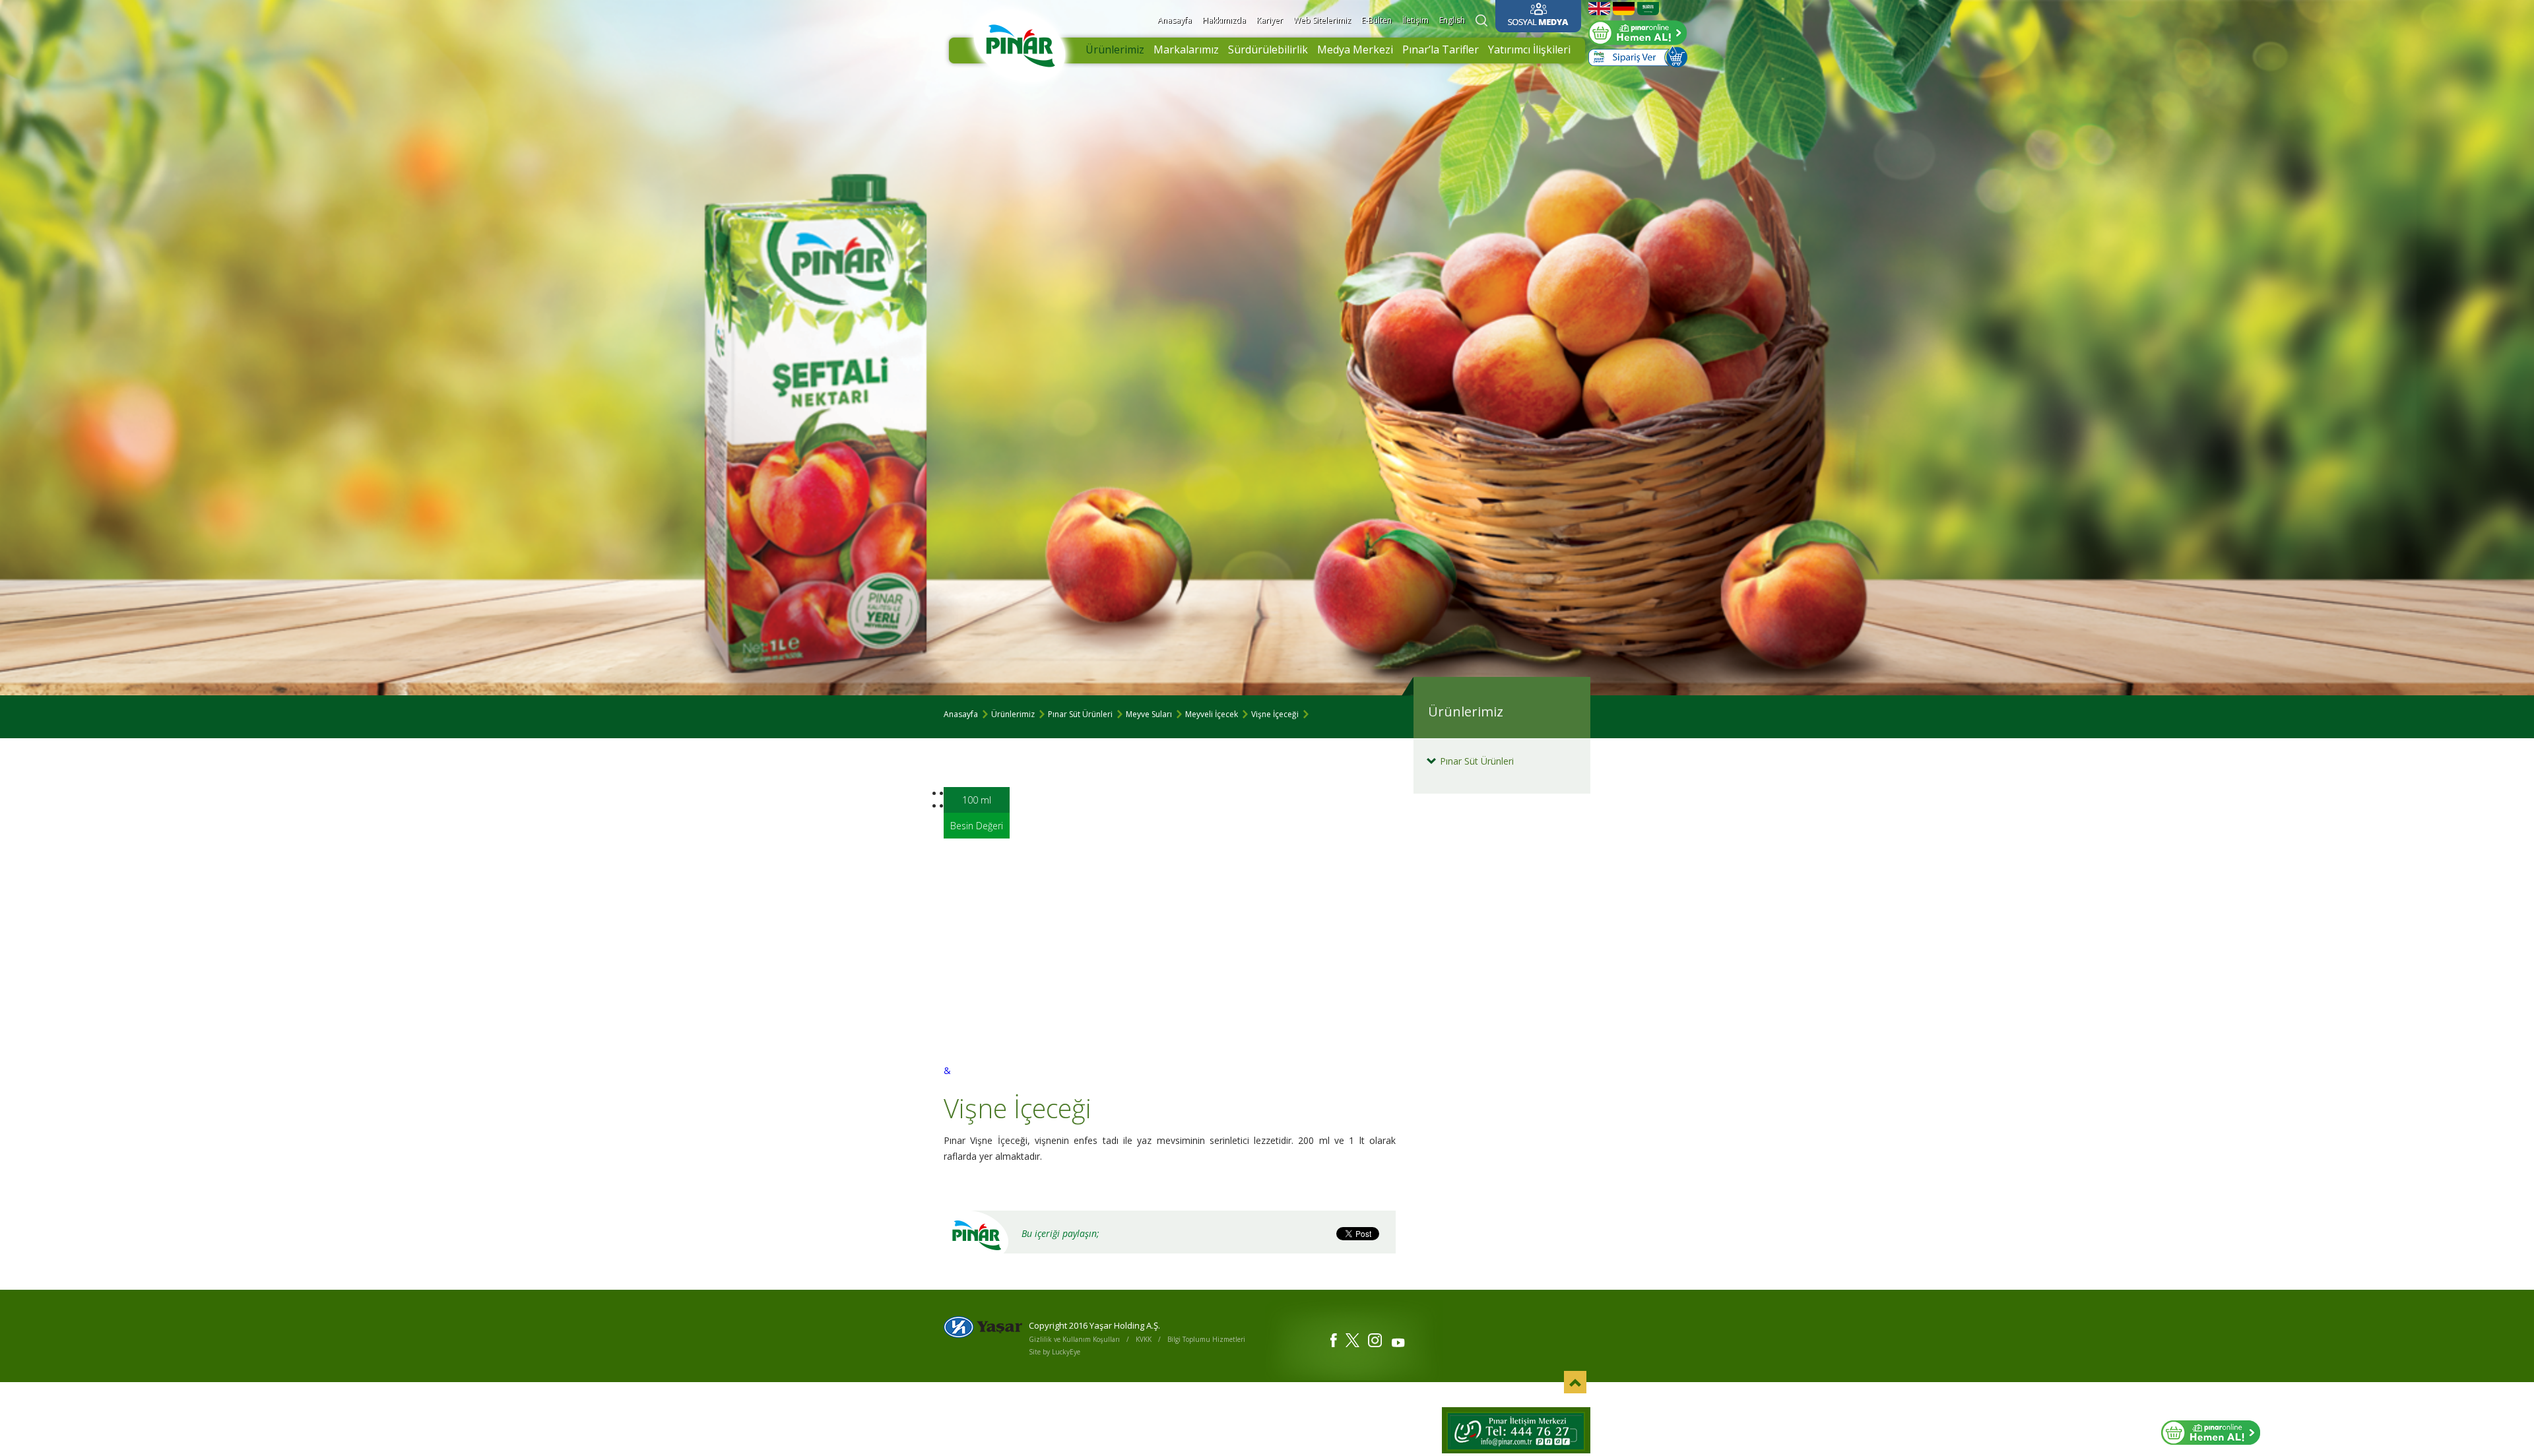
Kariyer (1270, 20)
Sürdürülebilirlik (1268, 49)
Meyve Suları (1149, 714)
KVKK (1144, 1339)
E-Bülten (1377, 20)
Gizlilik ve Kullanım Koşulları (1074, 1339)
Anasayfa (1175, 20)
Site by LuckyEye (1055, 1352)
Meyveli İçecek (1212, 714)
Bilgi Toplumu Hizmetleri (1206, 1339)
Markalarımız (1186, 49)
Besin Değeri (977, 826)
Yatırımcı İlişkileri (1529, 49)
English (1452, 20)
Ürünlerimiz (1115, 49)
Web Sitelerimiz (1322, 20)
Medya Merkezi (1355, 49)
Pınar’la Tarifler (1441, 49)
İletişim (1415, 20)
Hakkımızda (1224, 20)
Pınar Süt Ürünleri (1080, 714)
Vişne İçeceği (1275, 714)
